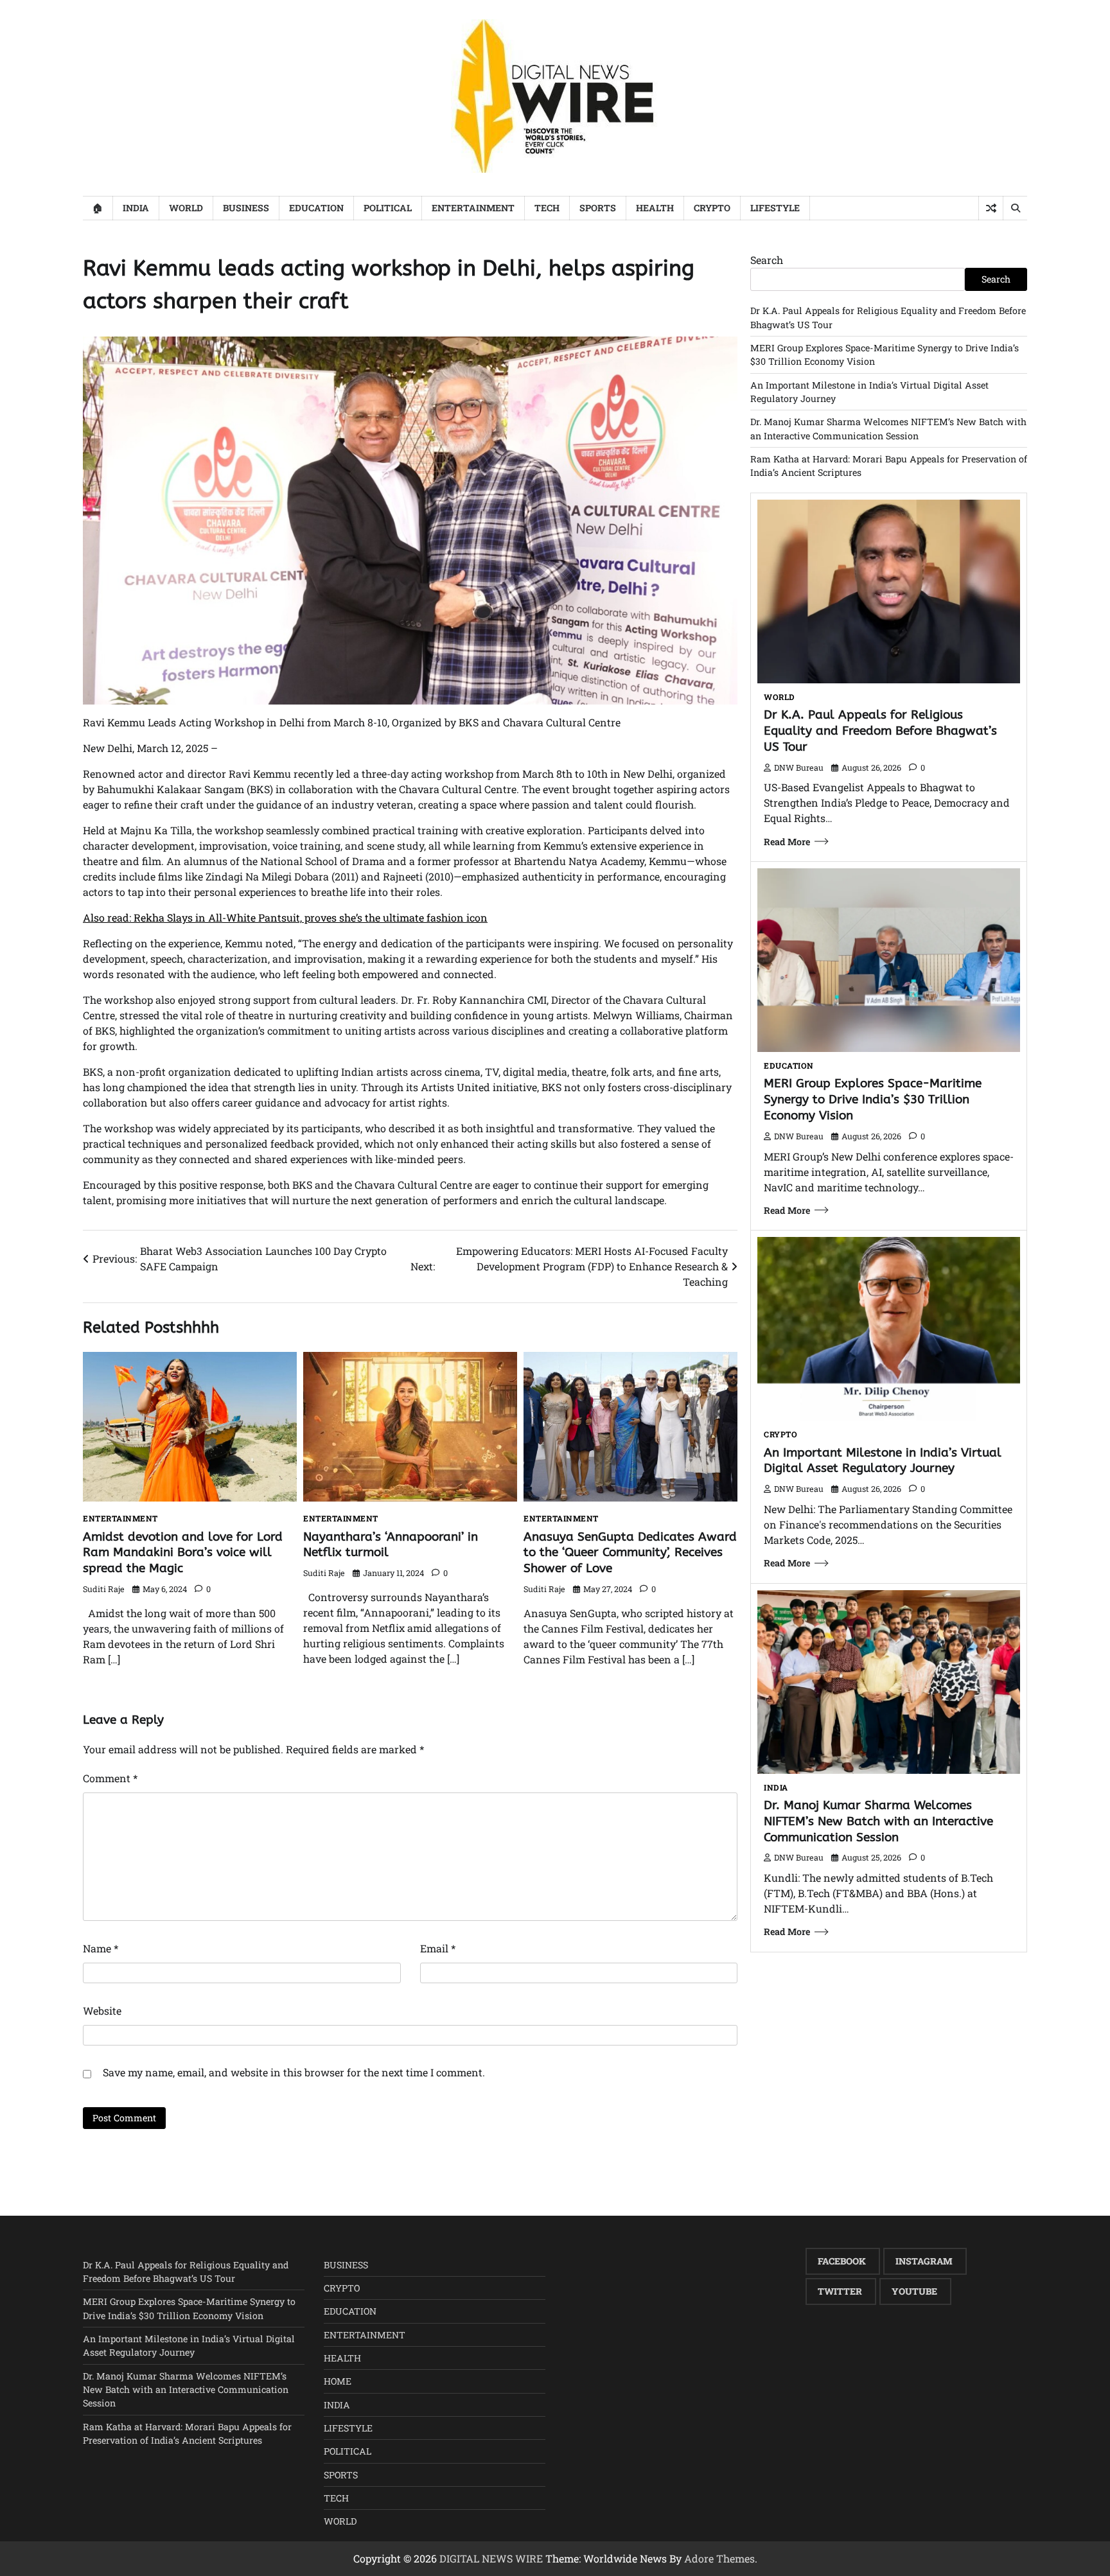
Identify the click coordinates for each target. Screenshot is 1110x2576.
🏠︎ (98, 208)
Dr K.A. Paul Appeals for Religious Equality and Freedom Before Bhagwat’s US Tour (880, 731)
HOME (338, 2381)
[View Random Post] (991, 208)
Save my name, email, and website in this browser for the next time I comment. (294, 2072)
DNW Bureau (799, 767)
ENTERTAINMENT (473, 208)
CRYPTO (712, 208)
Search (767, 260)
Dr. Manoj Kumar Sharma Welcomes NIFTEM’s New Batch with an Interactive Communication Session (878, 1821)
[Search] (1015, 208)
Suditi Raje (104, 1589)
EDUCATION (316, 208)
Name (101, 1948)
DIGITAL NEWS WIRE (491, 2558)
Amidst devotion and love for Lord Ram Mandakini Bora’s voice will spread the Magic (183, 1553)
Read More (787, 842)
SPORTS (598, 208)
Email (438, 1948)
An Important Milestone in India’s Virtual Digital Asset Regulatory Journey (883, 1460)
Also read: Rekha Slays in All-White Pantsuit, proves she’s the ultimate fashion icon (285, 917)
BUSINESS (246, 208)
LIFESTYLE (775, 208)
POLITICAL (388, 208)
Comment (110, 1778)
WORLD (186, 208)
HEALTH (655, 208)
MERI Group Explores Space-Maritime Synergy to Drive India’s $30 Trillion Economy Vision (873, 1099)
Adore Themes (719, 2558)
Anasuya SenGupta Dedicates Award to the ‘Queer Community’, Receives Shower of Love (630, 1553)
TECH (547, 208)
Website (102, 2011)
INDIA (136, 208)
